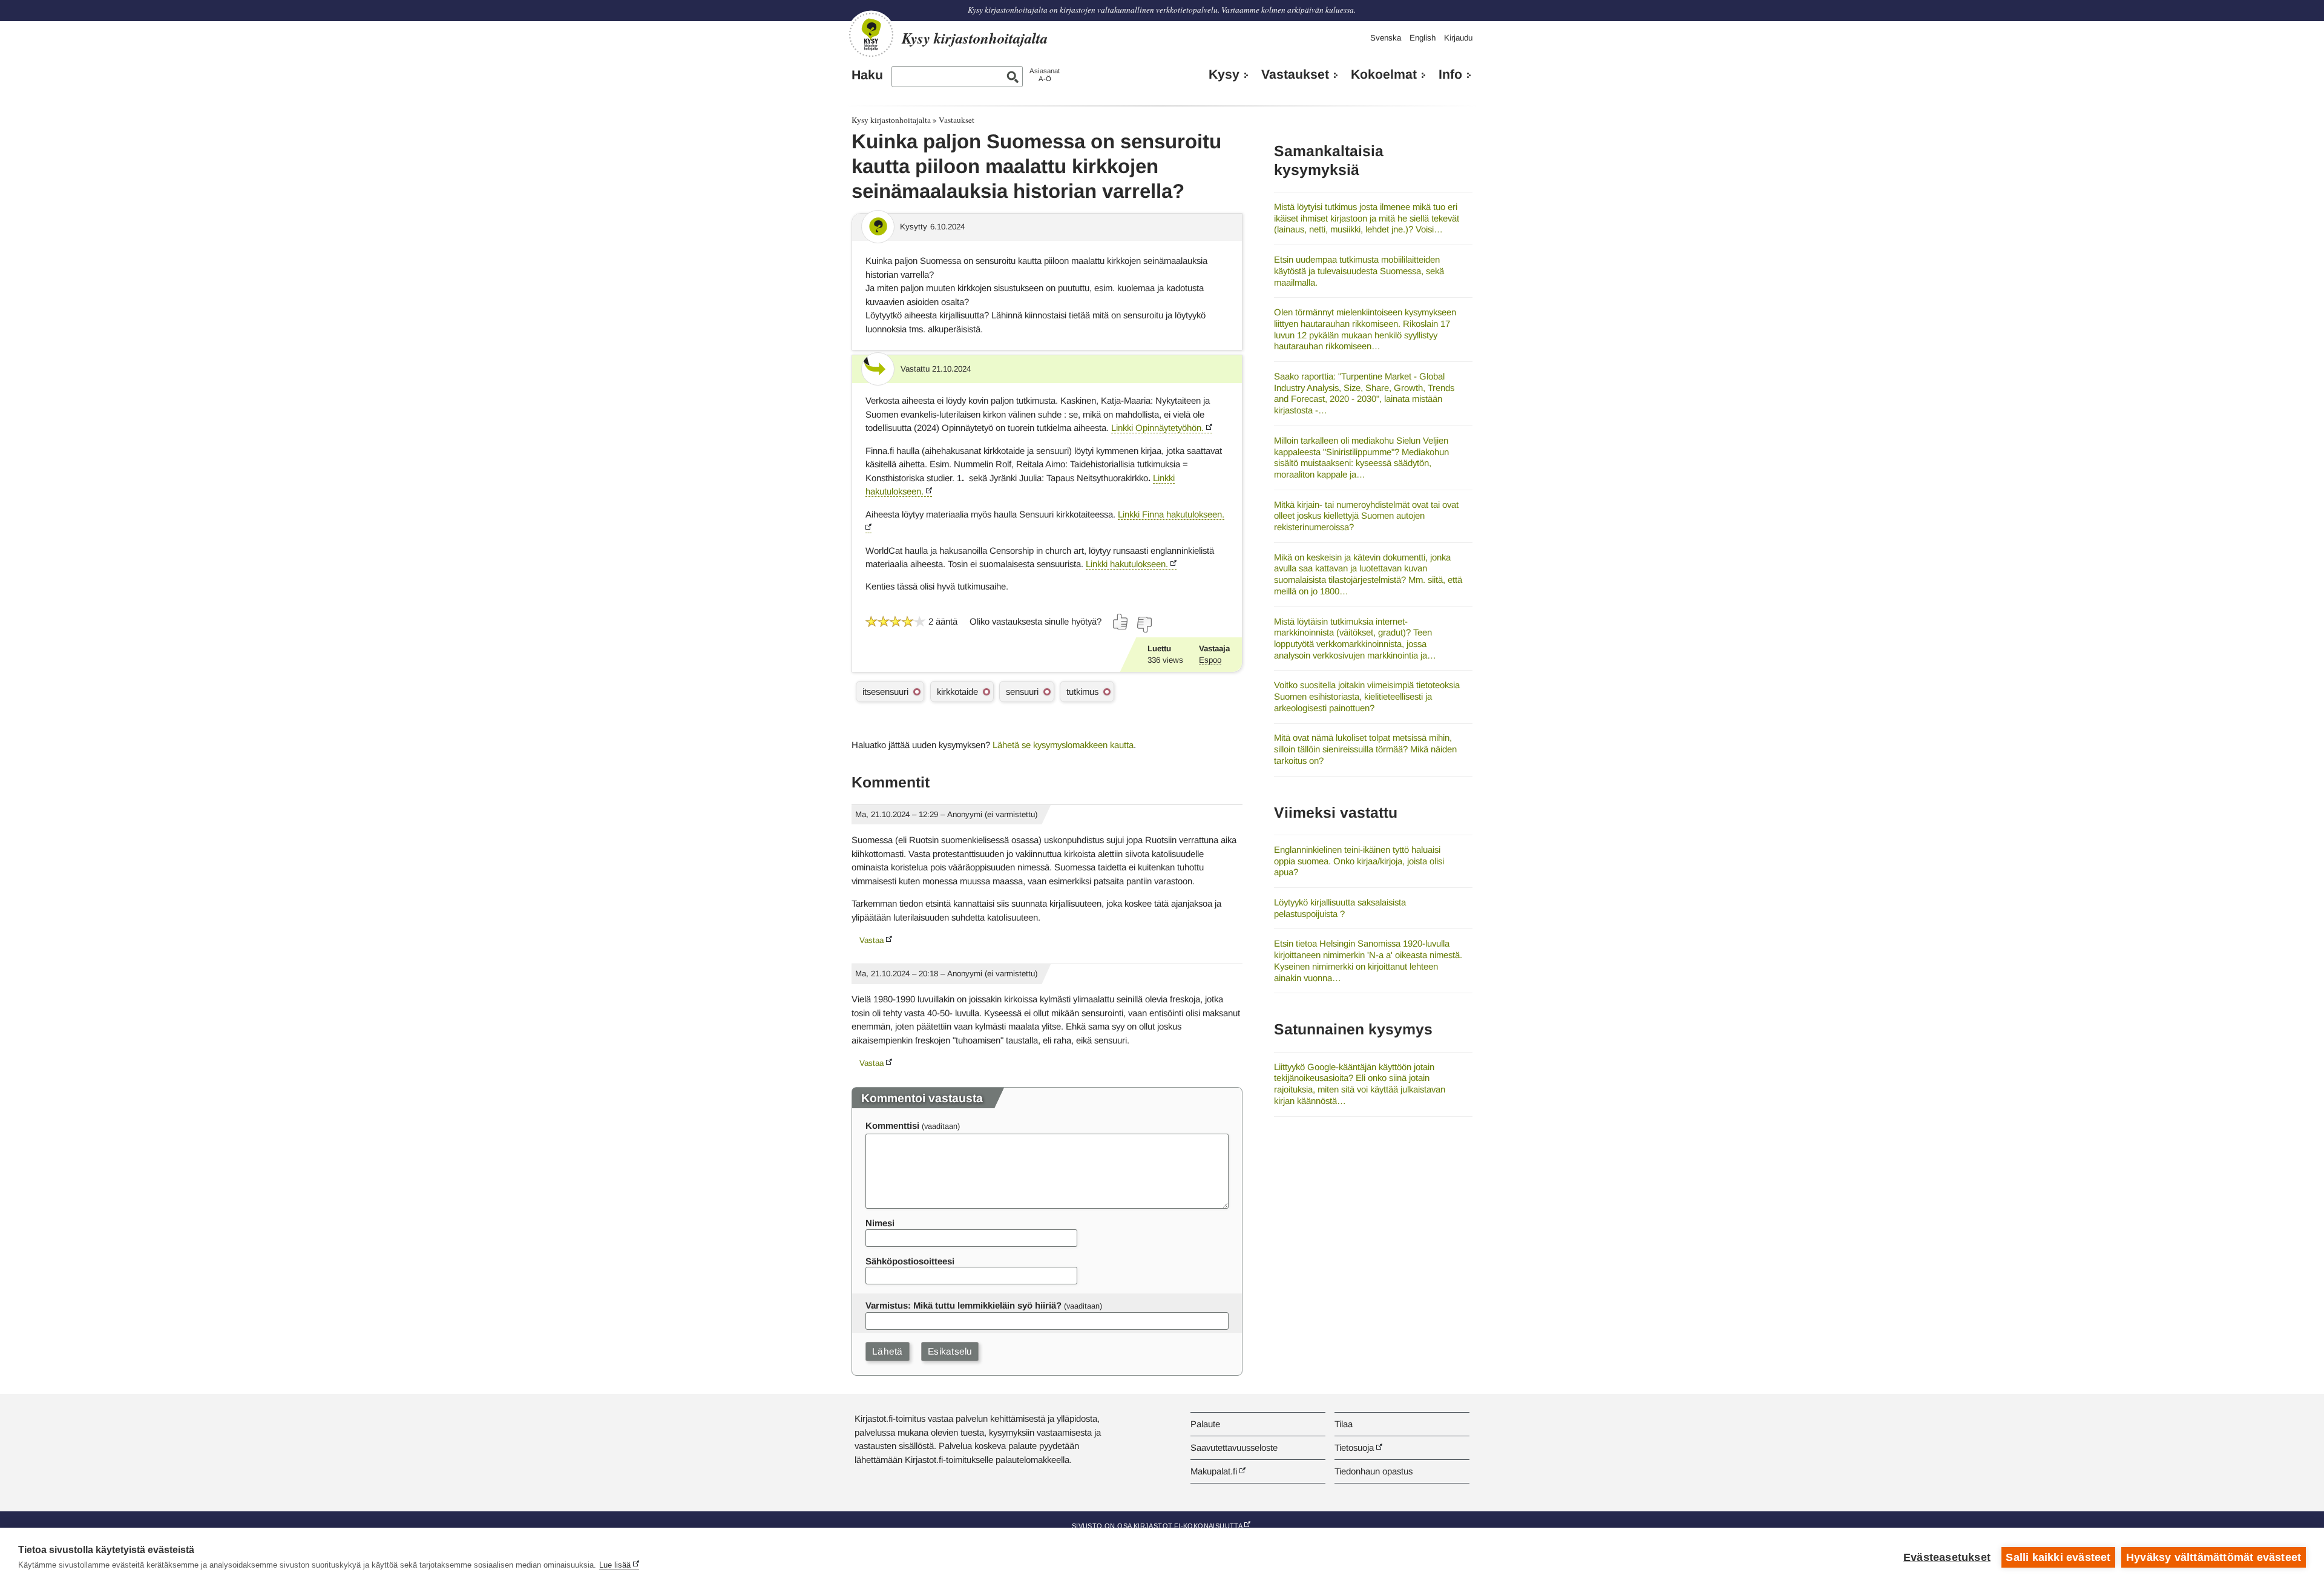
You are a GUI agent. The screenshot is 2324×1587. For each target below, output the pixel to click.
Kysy (1224, 74)
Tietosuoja (1354, 1447)
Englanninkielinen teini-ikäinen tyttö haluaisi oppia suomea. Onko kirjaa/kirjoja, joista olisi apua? (1359, 861)
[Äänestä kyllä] (1121, 622)
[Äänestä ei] (1144, 625)
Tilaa (1344, 1424)
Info (1450, 74)
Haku (867, 75)
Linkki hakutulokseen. (1127, 564)
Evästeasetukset (1947, 1557)
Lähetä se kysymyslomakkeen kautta (1063, 745)
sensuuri (1022, 692)
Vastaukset (1295, 74)
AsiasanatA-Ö (1045, 75)
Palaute (1205, 1424)
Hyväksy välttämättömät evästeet (2214, 1557)
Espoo (1210, 660)
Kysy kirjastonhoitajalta (891, 120)
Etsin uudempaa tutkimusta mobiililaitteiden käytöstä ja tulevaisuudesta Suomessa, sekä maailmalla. (1359, 271)
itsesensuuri (885, 692)
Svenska (1386, 38)
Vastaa (871, 940)
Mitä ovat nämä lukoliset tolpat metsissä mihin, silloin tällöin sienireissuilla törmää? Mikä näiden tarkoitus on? (1365, 749)
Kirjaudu (1458, 38)
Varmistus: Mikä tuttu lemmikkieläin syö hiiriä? (963, 1305)
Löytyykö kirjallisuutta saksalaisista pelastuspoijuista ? (1340, 908)
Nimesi (880, 1223)
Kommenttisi (892, 1125)
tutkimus (1082, 692)
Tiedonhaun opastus (1374, 1471)
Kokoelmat (1384, 74)
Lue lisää (615, 1565)
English (1423, 38)
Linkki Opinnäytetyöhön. (1157, 428)
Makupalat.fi (1214, 1471)
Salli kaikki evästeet (2058, 1557)
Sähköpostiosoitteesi (910, 1261)
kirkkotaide (957, 692)
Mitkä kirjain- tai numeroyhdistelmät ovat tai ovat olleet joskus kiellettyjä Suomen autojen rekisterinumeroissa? (1366, 516)
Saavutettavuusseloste (1234, 1447)
